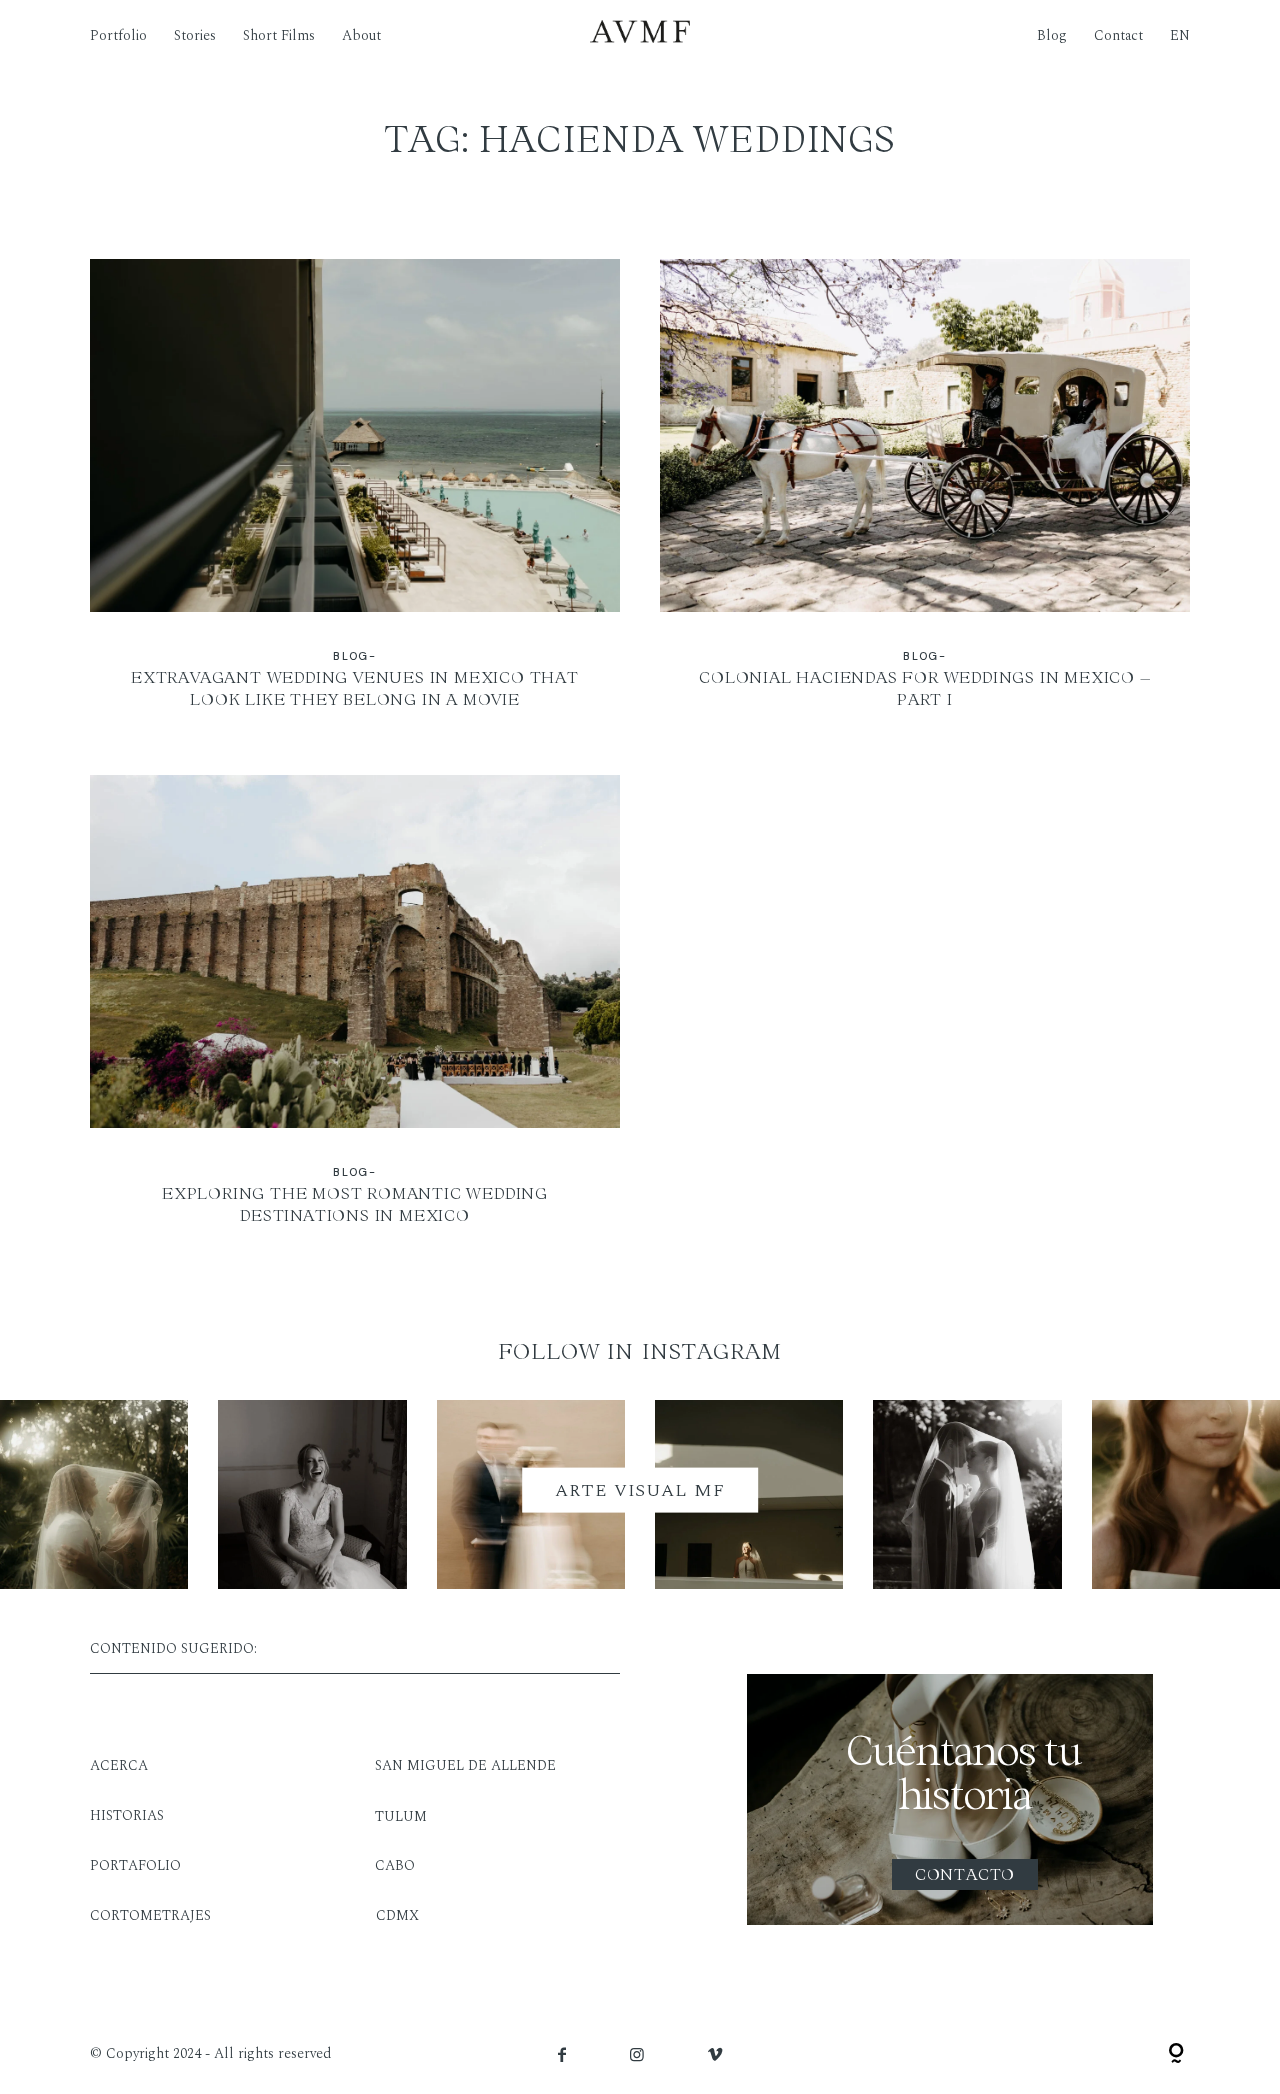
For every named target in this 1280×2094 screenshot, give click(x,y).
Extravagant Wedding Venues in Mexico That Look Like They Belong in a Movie (355, 497)
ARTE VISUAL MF (640, 1489)
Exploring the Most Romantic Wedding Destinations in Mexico (355, 1013)
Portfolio (118, 34)
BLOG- (354, 656)
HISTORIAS (127, 1815)
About (361, 34)
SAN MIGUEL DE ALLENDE (465, 1765)
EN (1180, 34)
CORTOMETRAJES (150, 1915)
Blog (1052, 34)
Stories (195, 34)
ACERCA (119, 1765)
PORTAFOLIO (135, 1865)
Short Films (279, 34)
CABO (395, 1865)
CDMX (397, 1915)
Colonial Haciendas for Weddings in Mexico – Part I (925, 497)
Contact (1118, 34)
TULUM (401, 1816)
